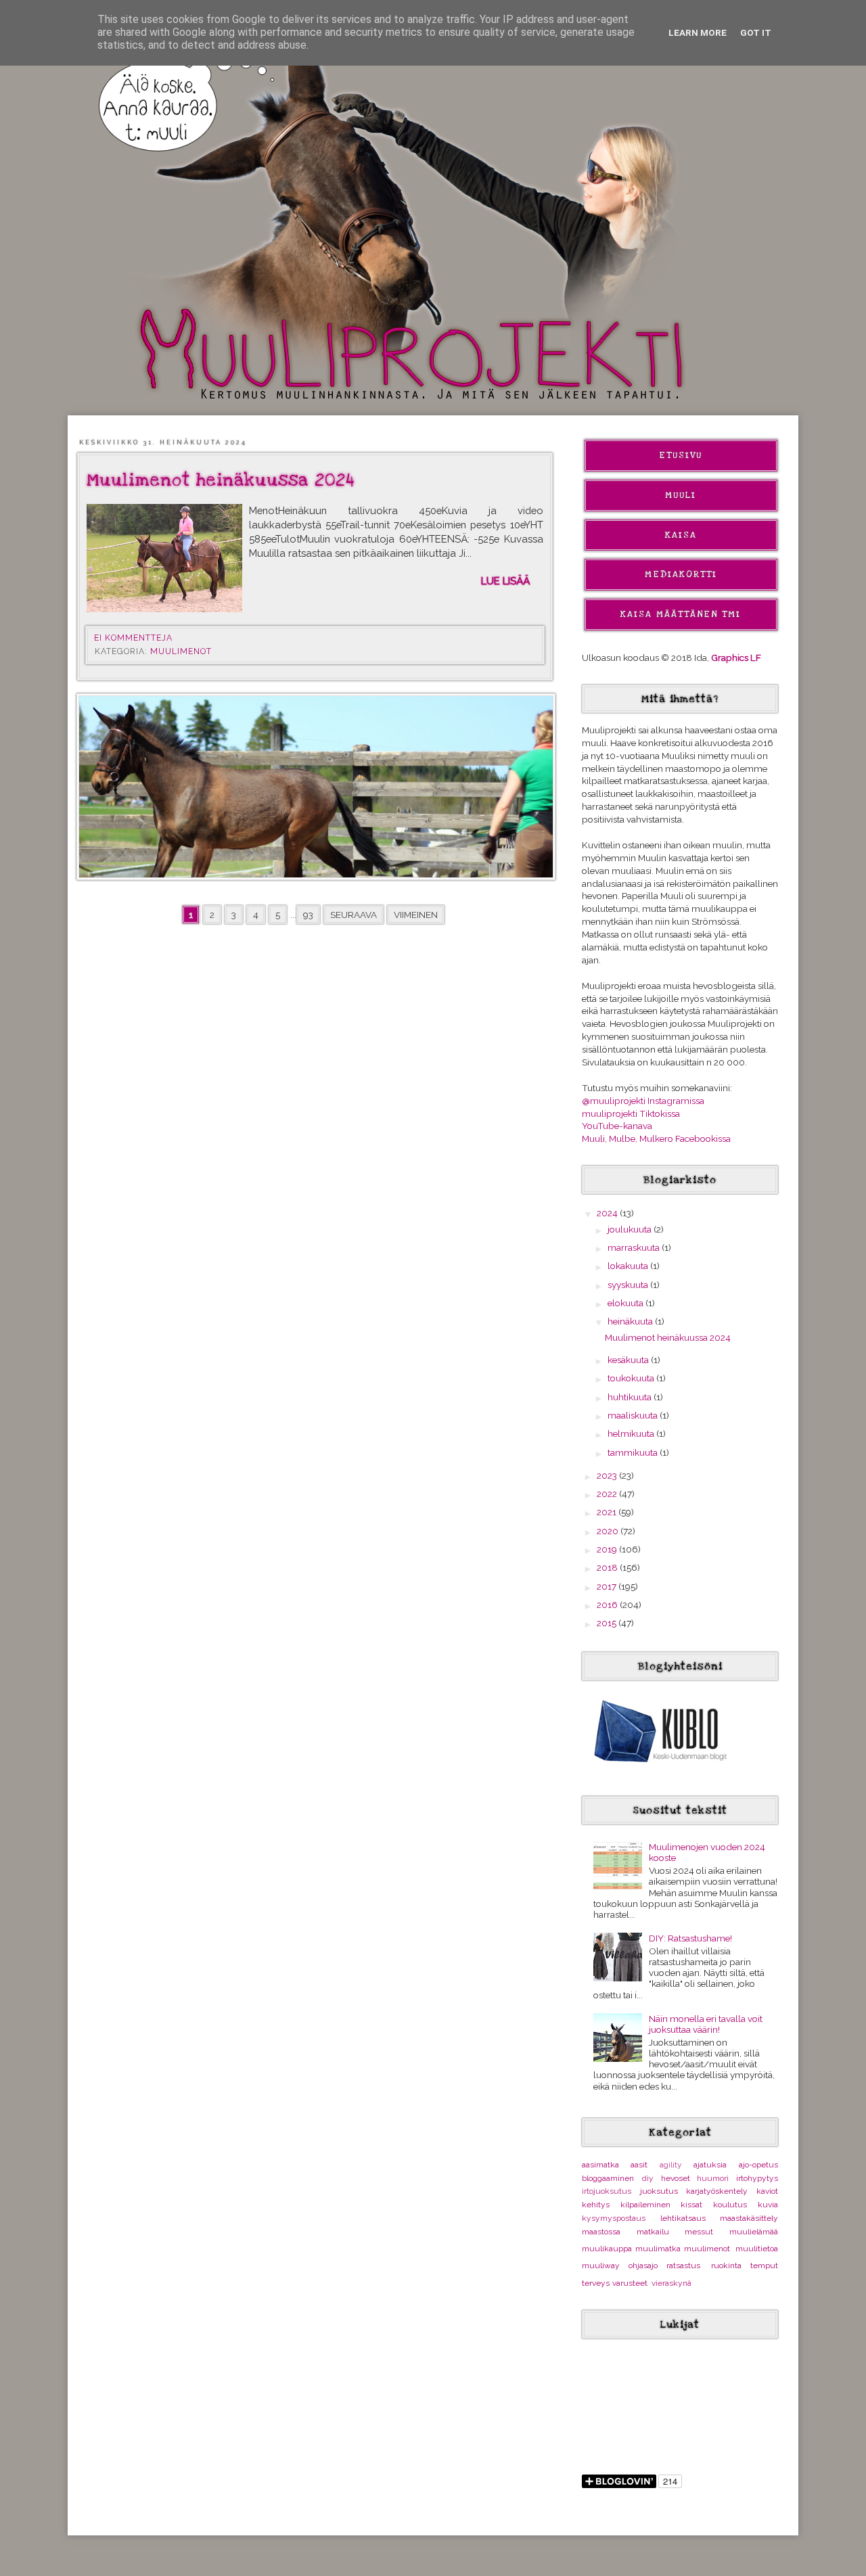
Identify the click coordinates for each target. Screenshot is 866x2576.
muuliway (601, 2265)
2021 (608, 1512)
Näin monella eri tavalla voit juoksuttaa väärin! (706, 2024)
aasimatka (600, 2165)
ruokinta (726, 2265)
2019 (608, 1549)
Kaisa (681, 535)
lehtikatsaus (683, 2218)
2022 (608, 1494)
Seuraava (354, 915)
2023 (608, 1475)
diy (648, 2178)
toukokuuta (632, 1378)
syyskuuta (629, 1285)
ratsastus (683, 2265)
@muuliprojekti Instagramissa (643, 1101)
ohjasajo (643, 2265)
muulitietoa (757, 2249)
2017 (608, 1586)
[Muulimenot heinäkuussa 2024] (164, 558)
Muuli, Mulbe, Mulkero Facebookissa (656, 1138)
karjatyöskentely (717, 2191)
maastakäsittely (749, 2218)
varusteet (630, 2283)
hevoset (676, 2178)
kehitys (596, 2205)
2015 (608, 1623)
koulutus (730, 2205)
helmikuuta (632, 1433)
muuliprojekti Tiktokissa (631, 1113)
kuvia (768, 2205)
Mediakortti (681, 574)
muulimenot (181, 651)
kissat (691, 2205)
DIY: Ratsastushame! (690, 1938)
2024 (608, 1213)
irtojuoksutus (607, 2191)
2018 (608, 1567)
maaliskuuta (634, 1415)
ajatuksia (710, 2165)
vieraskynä (671, 2283)
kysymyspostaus (614, 2218)
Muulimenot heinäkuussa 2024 (221, 480)
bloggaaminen (608, 2178)
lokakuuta (629, 1266)
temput (764, 2265)
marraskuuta (635, 1247)
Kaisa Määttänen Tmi (681, 614)
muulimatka (658, 2249)
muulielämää (754, 2232)
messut (699, 2232)
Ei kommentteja (135, 638)
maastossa (601, 2232)
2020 (609, 1531)
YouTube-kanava (617, 1126)
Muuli (681, 495)
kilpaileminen (645, 2205)
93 (308, 915)
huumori (713, 2178)
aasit (639, 2165)
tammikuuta (634, 1452)
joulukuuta (631, 1229)
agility (671, 2165)
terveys (596, 2283)
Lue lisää (505, 581)
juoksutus (659, 2191)
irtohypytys (757, 2178)
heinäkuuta (631, 1321)
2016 (608, 1605)
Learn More (698, 32)
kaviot (767, 2191)
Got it (756, 32)
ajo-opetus (758, 2165)
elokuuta (626, 1303)
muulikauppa (607, 2249)
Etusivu (681, 455)
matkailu (653, 2232)
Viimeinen (416, 915)
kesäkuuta (629, 1360)
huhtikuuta (631, 1397)
